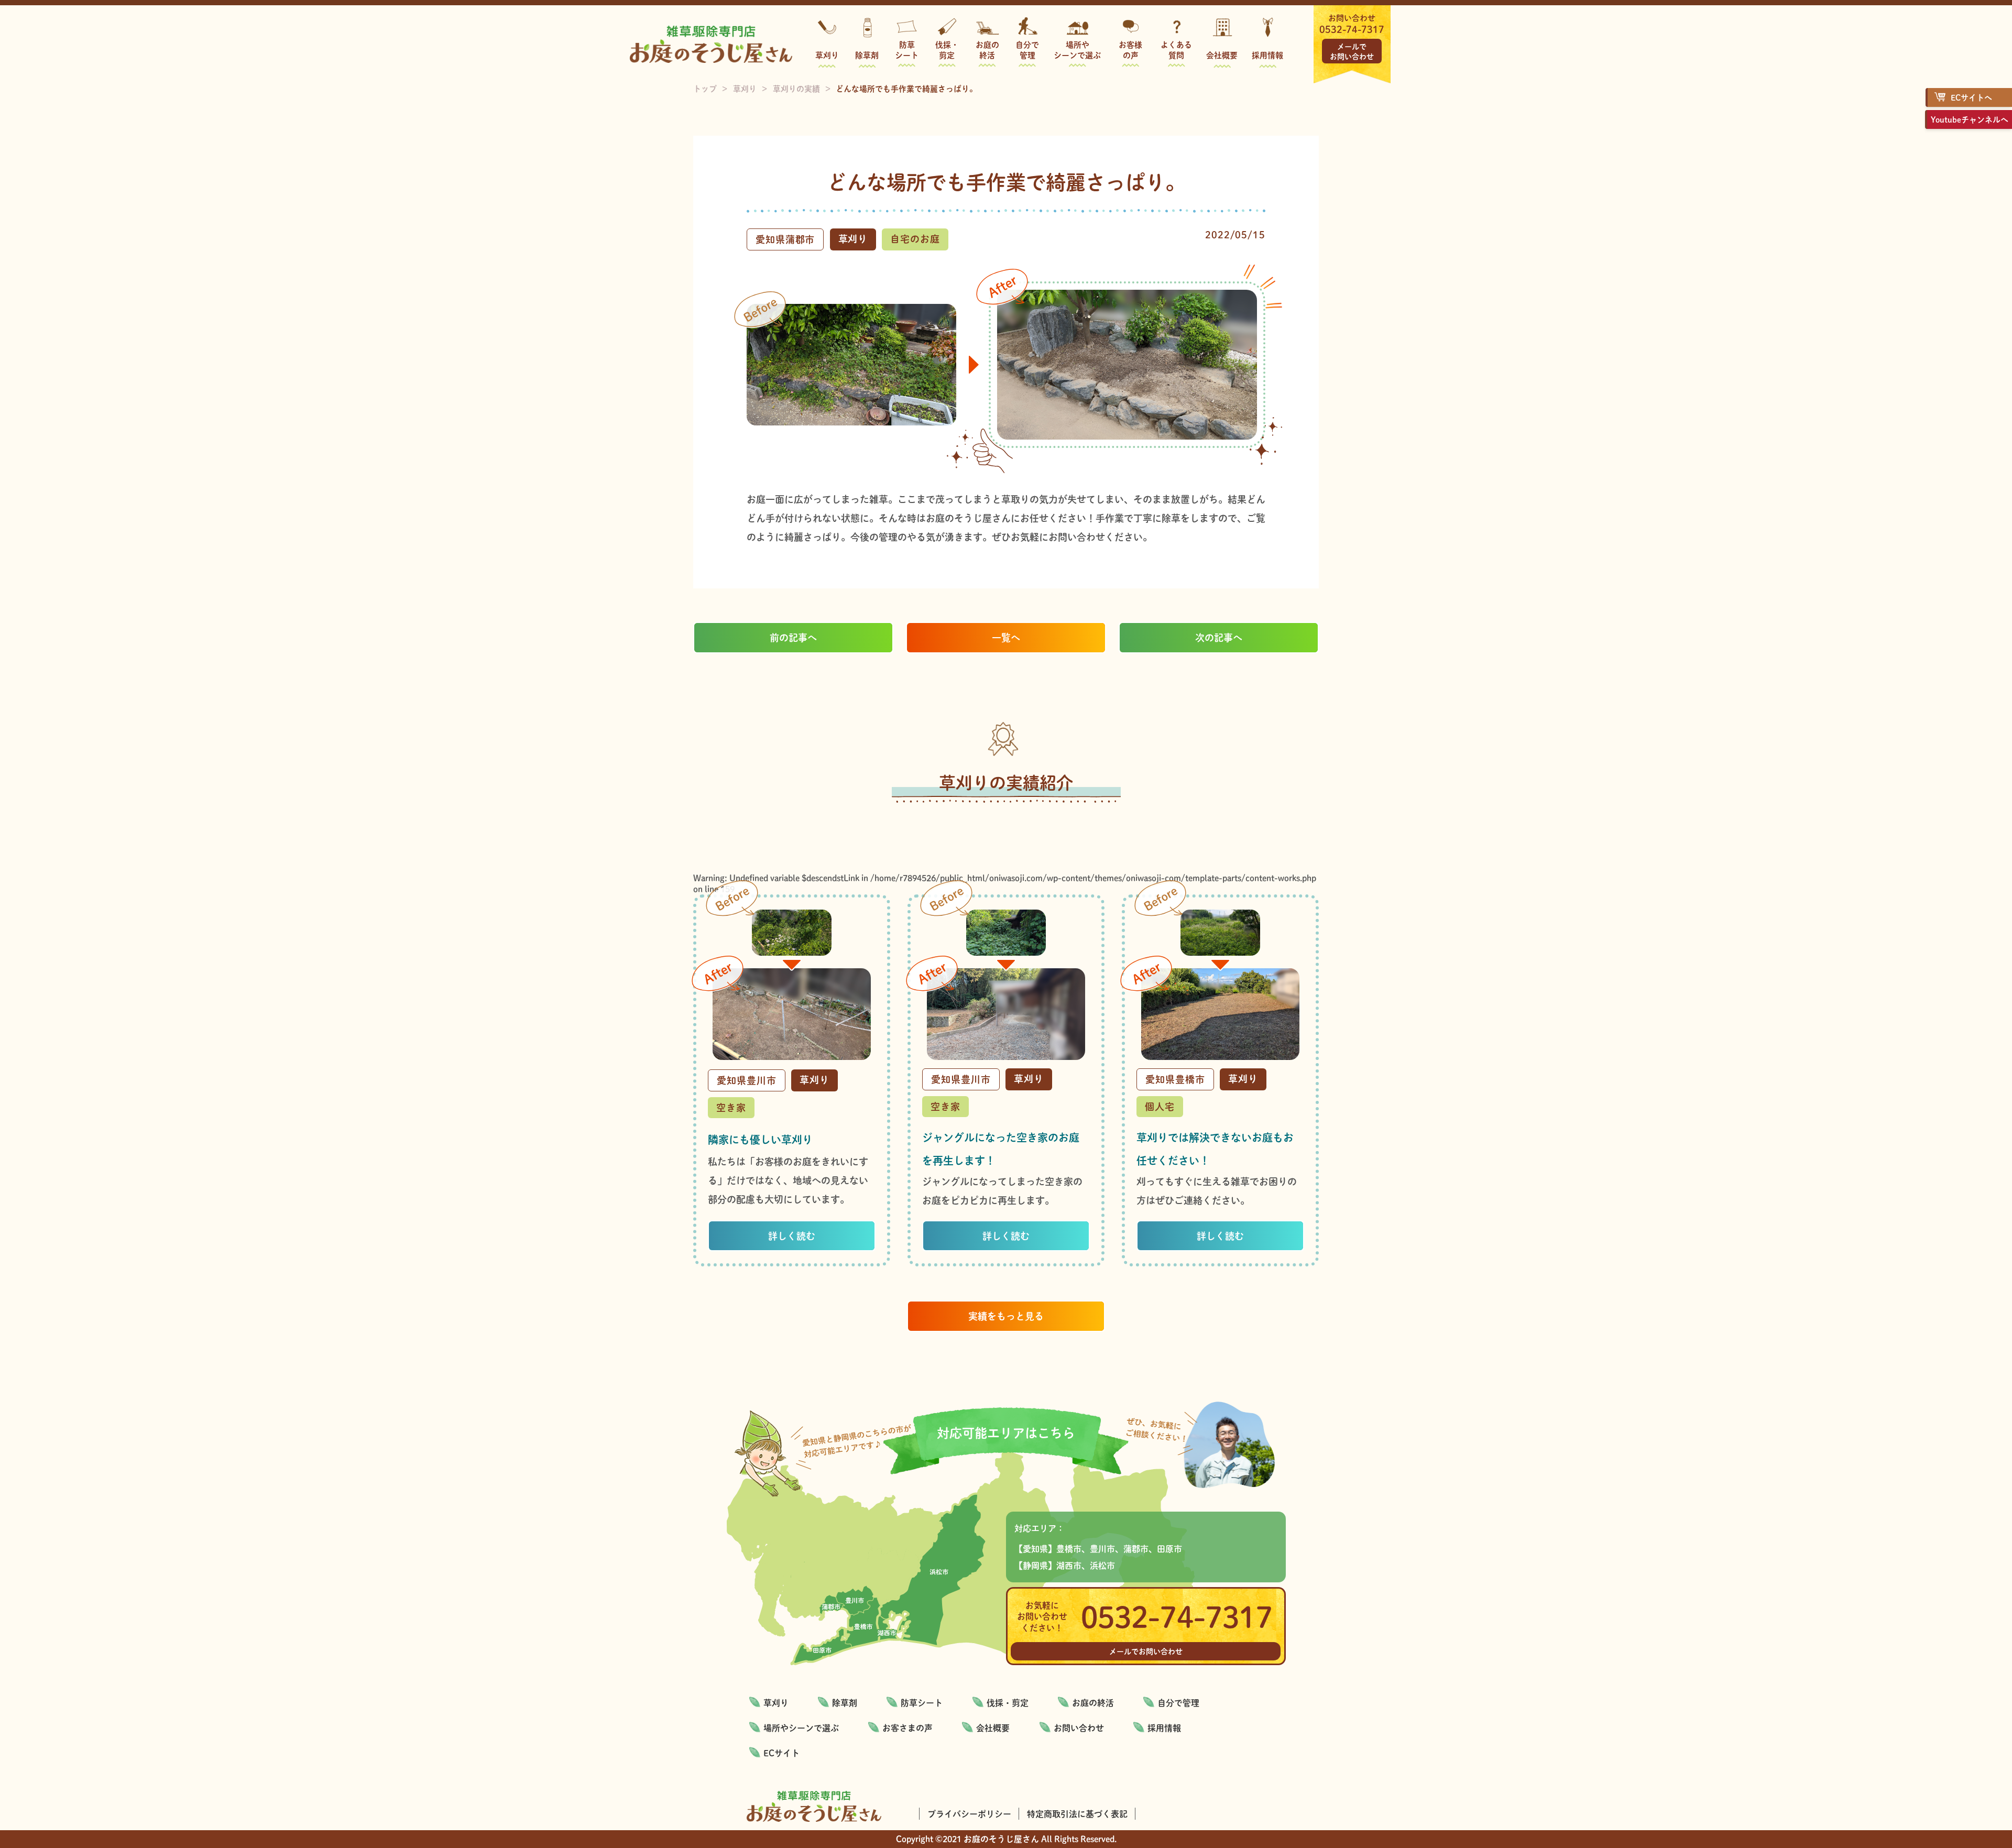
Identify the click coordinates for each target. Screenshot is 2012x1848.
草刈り (827, 55)
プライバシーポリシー (969, 1814)
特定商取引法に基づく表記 (1077, 1814)
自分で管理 (1027, 50)
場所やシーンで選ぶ (1077, 50)
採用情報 (1267, 55)
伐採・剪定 (947, 50)
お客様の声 (1130, 50)
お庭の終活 (987, 50)
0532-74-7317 (1352, 29)
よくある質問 (1176, 50)
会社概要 (1222, 55)
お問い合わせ (1079, 1728)
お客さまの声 (907, 1728)
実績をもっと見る (1006, 1316)
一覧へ (1006, 637)
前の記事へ (793, 637)
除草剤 (867, 55)
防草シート (907, 50)
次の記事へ (1219, 637)
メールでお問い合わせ (1352, 51)
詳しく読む (792, 1236)
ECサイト (781, 1753)
